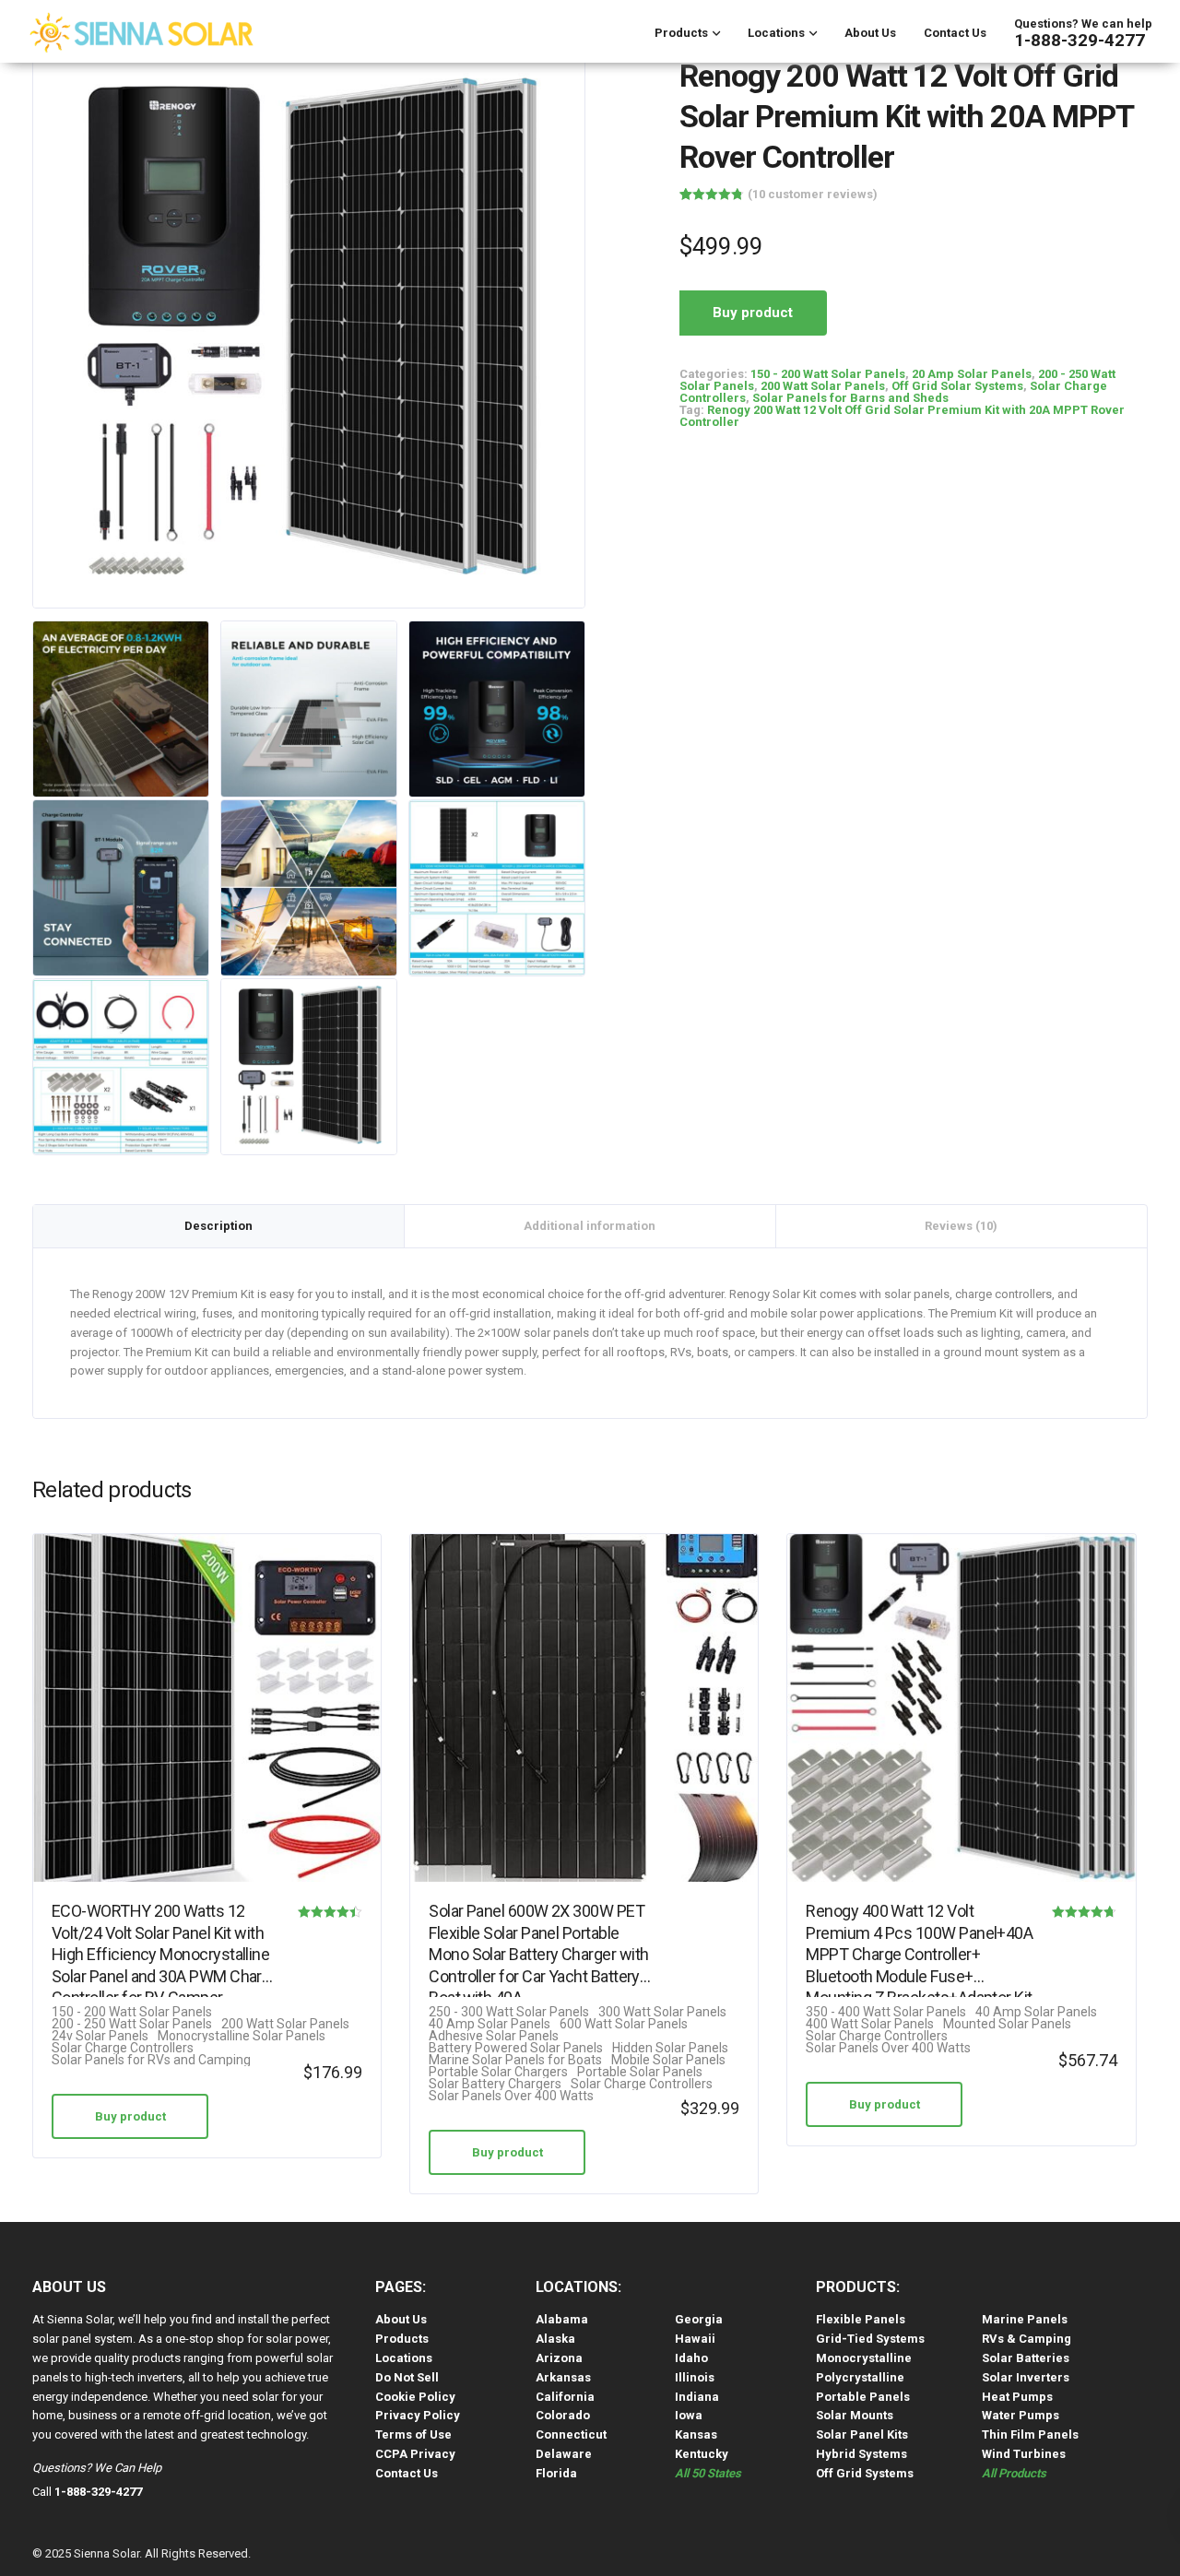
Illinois (695, 2377)
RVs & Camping (1027, 2339)
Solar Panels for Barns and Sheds (850, 398)
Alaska (555, 2339)
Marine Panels (1025, 2319)
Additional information (590, 1226)
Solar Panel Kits (862, 2434)
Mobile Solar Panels (668, 2060)
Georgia (699, 2319)
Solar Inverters (1026, 2377)
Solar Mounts (855, 2415)
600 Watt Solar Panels (624, 2024)
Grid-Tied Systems (870, 2339)
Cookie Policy (415, 2397)
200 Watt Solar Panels (823, 386)
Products (681, 33)
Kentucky (702, 2454)
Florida (556, 2473)
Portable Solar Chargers (498, 2072)
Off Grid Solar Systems (957, 386)
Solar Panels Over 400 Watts (511, 2096)
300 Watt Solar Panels (662, 2012)
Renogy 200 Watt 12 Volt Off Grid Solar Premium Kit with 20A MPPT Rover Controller (902, 416)
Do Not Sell (407, 2377)
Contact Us (955, 33)
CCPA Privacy (415, 2454)
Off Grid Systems (865, 2473)
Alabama (562, 2319)
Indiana (697, 2397)
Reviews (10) (961, 1226)
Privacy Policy (418, 2415)
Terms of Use (413, 2434)
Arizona (559, 2358)
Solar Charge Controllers (123, 2048)
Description (218, 1226)
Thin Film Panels (1030, 2434)
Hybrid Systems (861, 2454)
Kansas (696, 2434)
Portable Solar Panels (640, 2072)
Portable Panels (863, 2397)
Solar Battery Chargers (495, 2084)
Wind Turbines (1024, 2454)
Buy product (753, 313)
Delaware (564, 2454)
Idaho (691, 2358)
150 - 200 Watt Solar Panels (828, 374)
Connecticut (571, 2434)
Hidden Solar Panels (670, 2048)
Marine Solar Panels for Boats (515, 2060)
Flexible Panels (861, 2319)
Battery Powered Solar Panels (516, 2048)
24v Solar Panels (100, 2036)
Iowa (689, 2415)
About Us (870, 33)
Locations (776, 33)
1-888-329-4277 (1080, 40)
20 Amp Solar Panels (972, 374)
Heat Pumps (1017, 2397)
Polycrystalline (860, 2377)
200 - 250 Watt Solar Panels (132, 2024)
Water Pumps (1021, 2415)
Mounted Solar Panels (1007, 2024)
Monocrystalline (864, 2358)
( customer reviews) (813, 194)
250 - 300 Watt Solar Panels (509, 2012)
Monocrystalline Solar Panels (242, 2036)
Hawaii (695, 2339)
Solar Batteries (1026, 2358)
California (565, 2397)
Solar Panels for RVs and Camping (151, 2060)
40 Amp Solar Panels (490, 2024)
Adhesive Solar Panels (494, 2036)
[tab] (219, 1226)
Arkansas (563, 2377)
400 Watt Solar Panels (870, 2024)
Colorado (563, 2415)
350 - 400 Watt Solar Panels (886, 2012)
